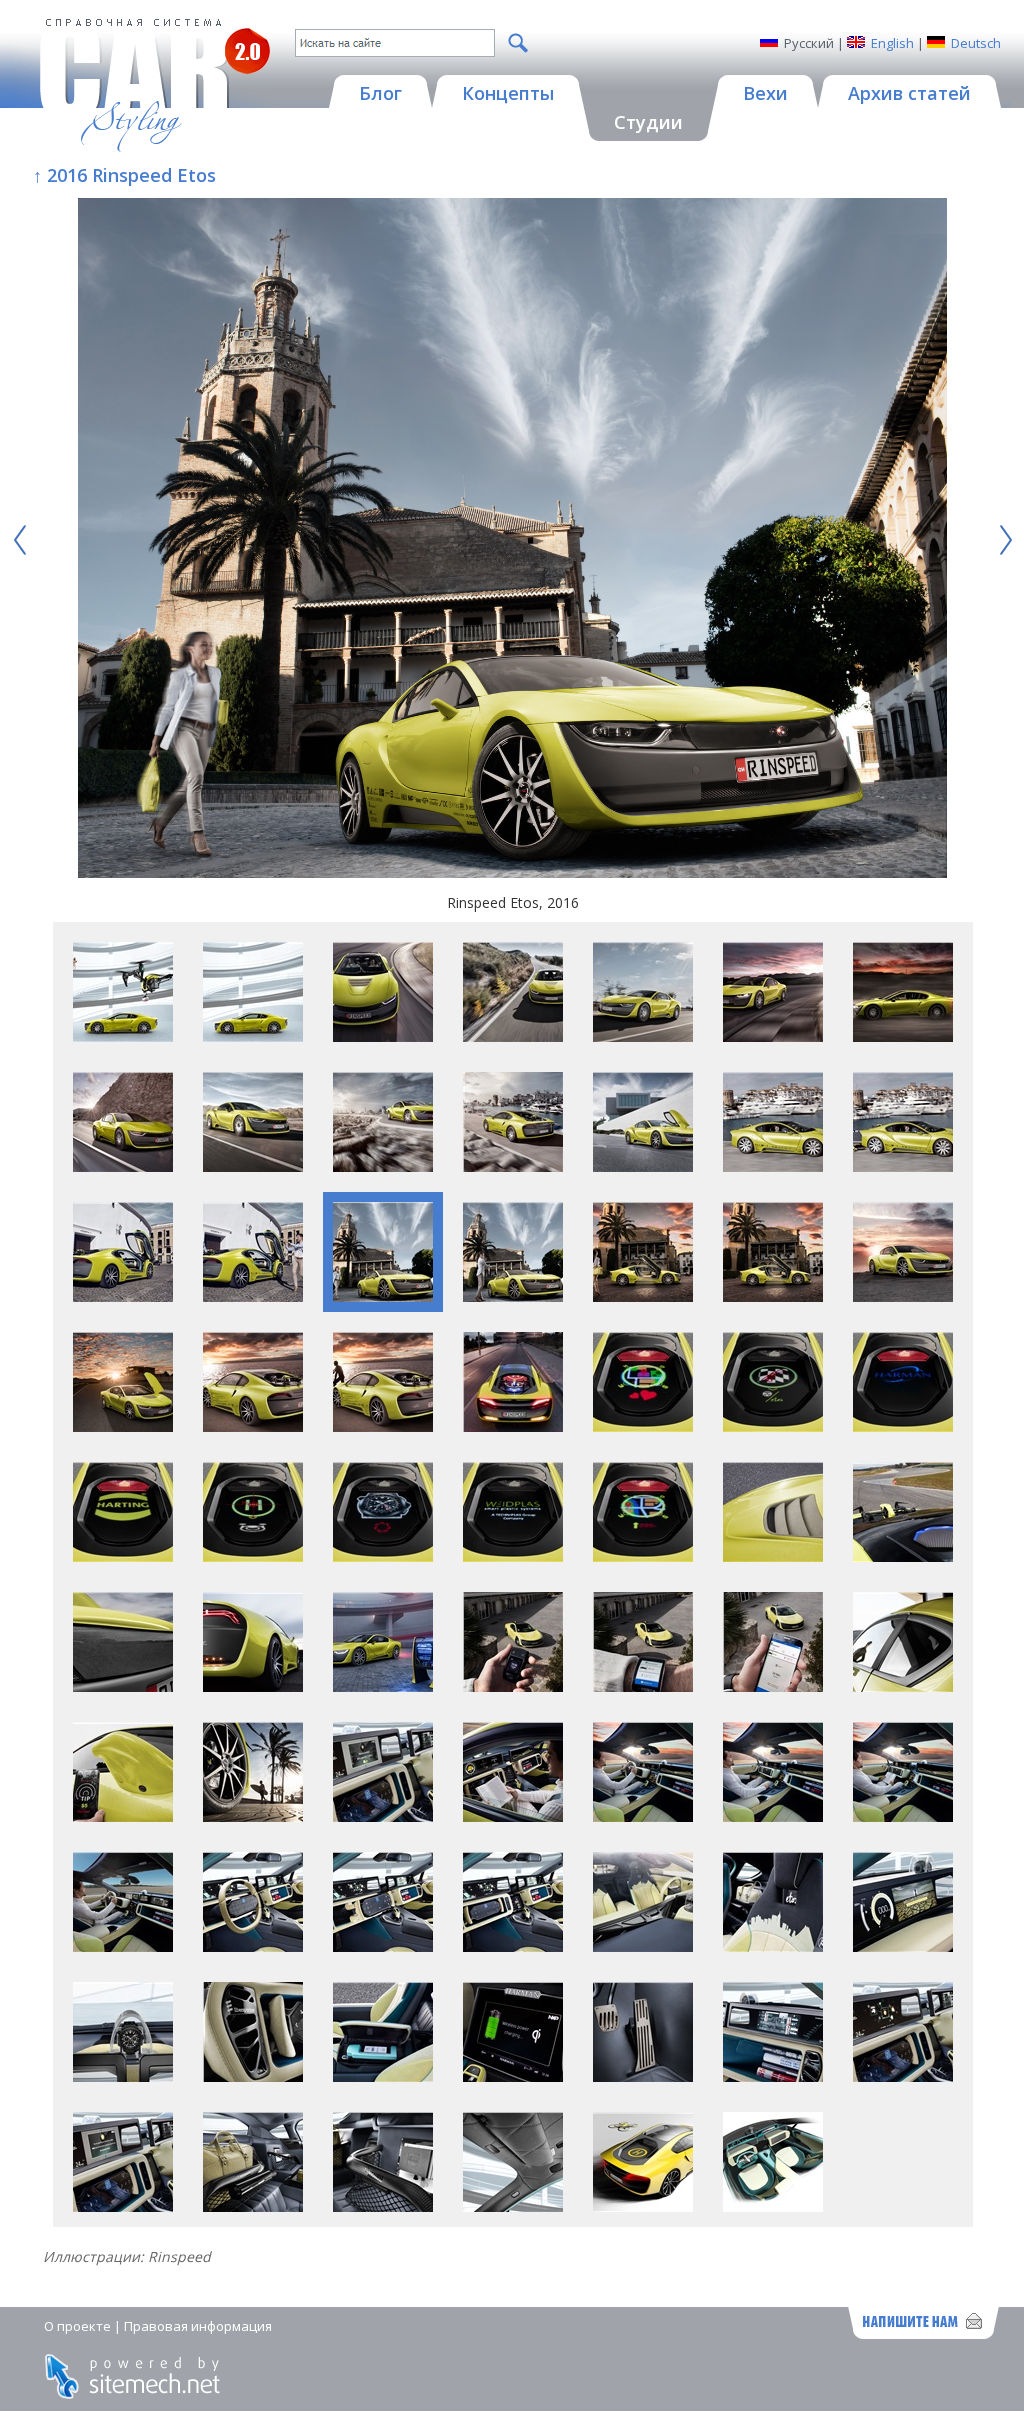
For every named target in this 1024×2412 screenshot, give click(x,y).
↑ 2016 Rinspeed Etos (124, 175)
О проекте (77, 2326)
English (892, 43)
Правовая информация (198, 2326)
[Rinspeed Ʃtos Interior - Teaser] (773, 2206)
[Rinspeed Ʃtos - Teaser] (643, 2206)
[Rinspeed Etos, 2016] (512, 540)
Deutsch (976, 43)
